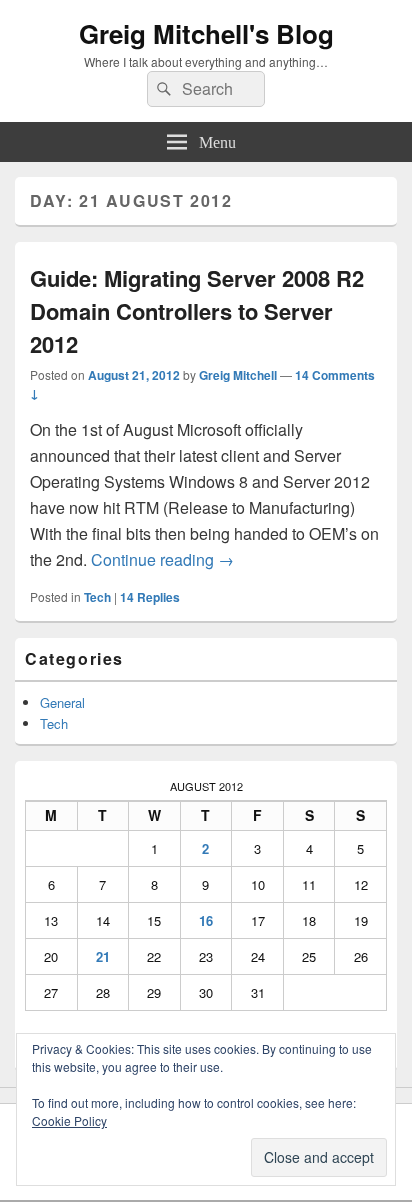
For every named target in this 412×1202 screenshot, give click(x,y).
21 (103, 956)
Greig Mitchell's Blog (206, 33)
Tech (97, 597)
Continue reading (162, 559)
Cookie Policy (69, 1120)
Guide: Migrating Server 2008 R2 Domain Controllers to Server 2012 (197, 311)
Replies (150, 597)
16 (206, 920)
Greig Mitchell (238, 375)
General (62, 702)
